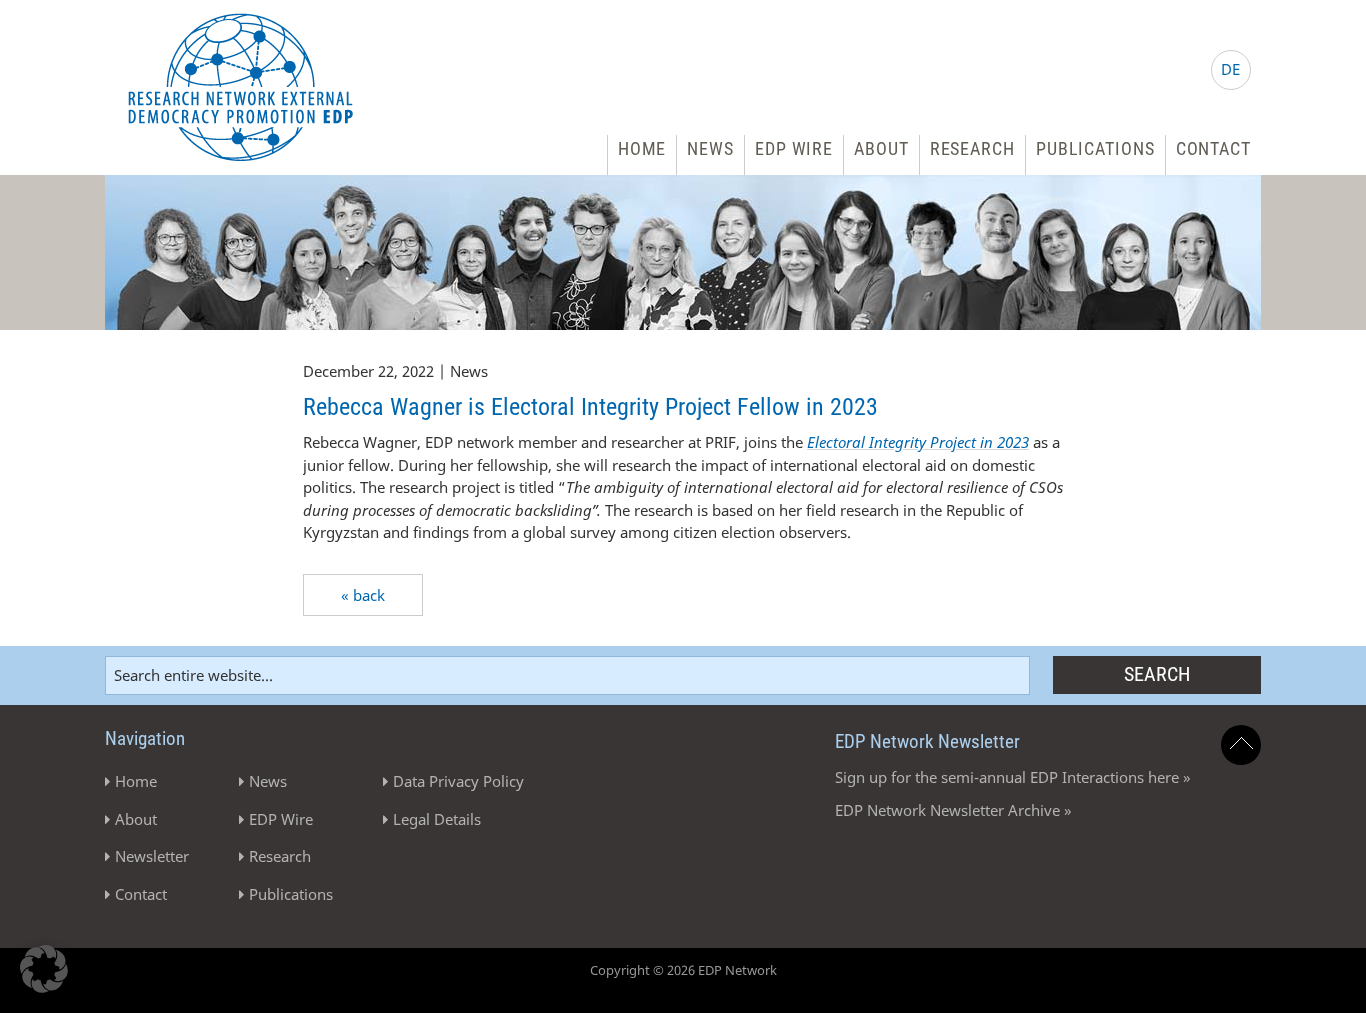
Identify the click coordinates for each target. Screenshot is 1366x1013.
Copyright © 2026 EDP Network (683, 970)
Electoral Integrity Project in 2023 (918, 442)
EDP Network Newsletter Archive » (953, 810)
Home (642, 148)
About (881, 148)
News (710, 148)
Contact (1213, 148)
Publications (1095, 148)
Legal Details (437, 819)
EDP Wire (794, 148)
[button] (44, 969)
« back (363, 595)
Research (972, 148)
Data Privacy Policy (458, 781)
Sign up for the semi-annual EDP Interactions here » (1013, 777)
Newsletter (152, 856)
